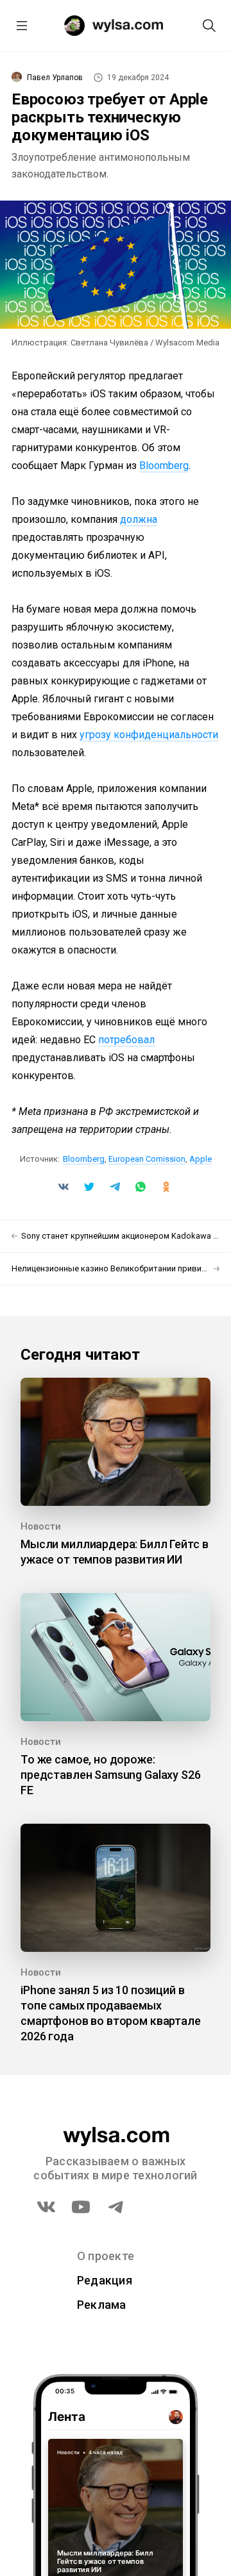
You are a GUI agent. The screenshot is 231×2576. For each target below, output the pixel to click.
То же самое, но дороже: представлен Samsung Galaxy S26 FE (111, 1775)
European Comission (147, 1159)
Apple (201, 1159)
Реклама (102, 2305)
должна (139, 519)
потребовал (126, 1040)
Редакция (105, 2280)
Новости (41, 1526)
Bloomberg (164, 466)
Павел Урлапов (55, 78)
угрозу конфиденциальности (149, 735)
